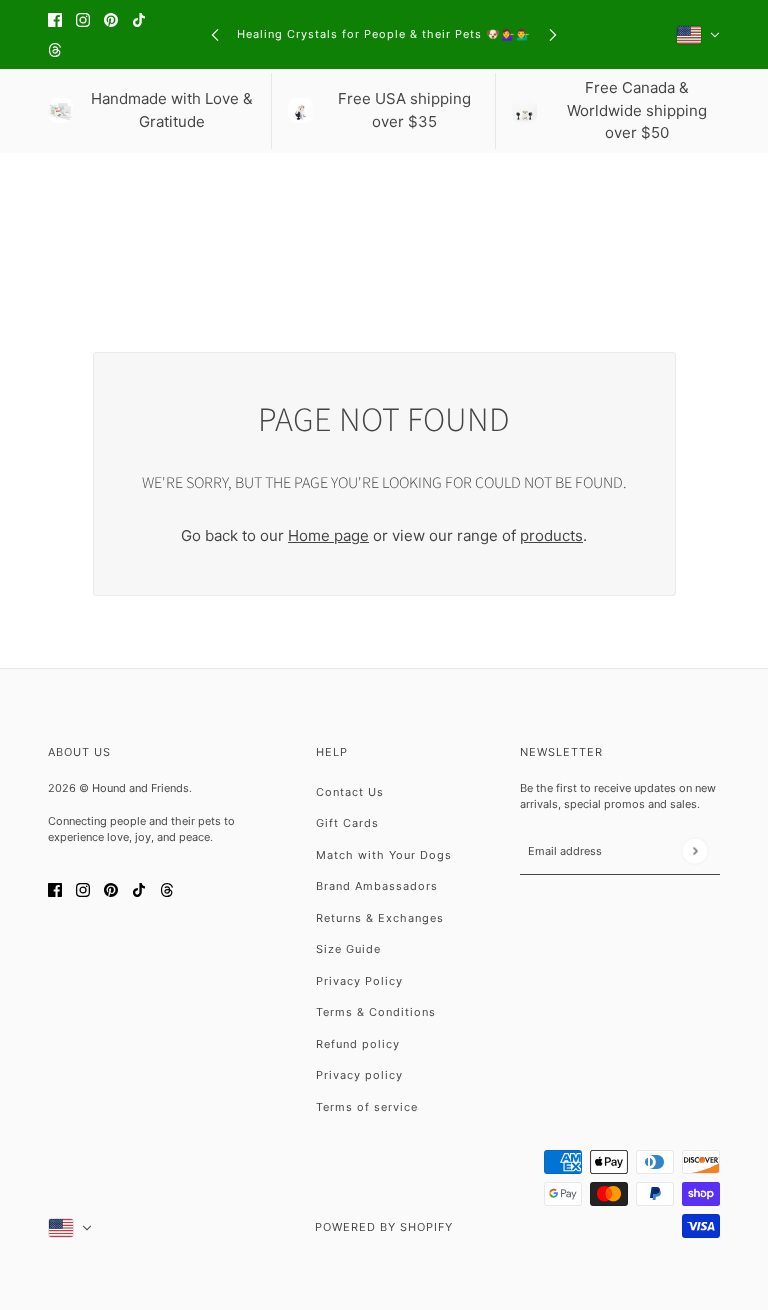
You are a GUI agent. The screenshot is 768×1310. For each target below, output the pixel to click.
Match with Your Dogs (384, 855)
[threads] (55, 50)
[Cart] (709, 189)
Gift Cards (347, 823)
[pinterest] (111, 19)
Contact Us (350, 792)
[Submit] (694, 851)
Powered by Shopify (384, 1227)
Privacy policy (359, 1075)
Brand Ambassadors (377, 886)
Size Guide (348, 949)
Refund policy (358, 1044)
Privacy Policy (359, 981)
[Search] (59, 189)
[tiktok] (139, 19)
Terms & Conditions (376, 1012)
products (551, 535)
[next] (553, 34)
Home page (328, 535)
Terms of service (367, 1107)
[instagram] (83, 19)
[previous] (215, 34)
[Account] (671, 189)
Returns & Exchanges (380, 918)
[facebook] (55, 19)
